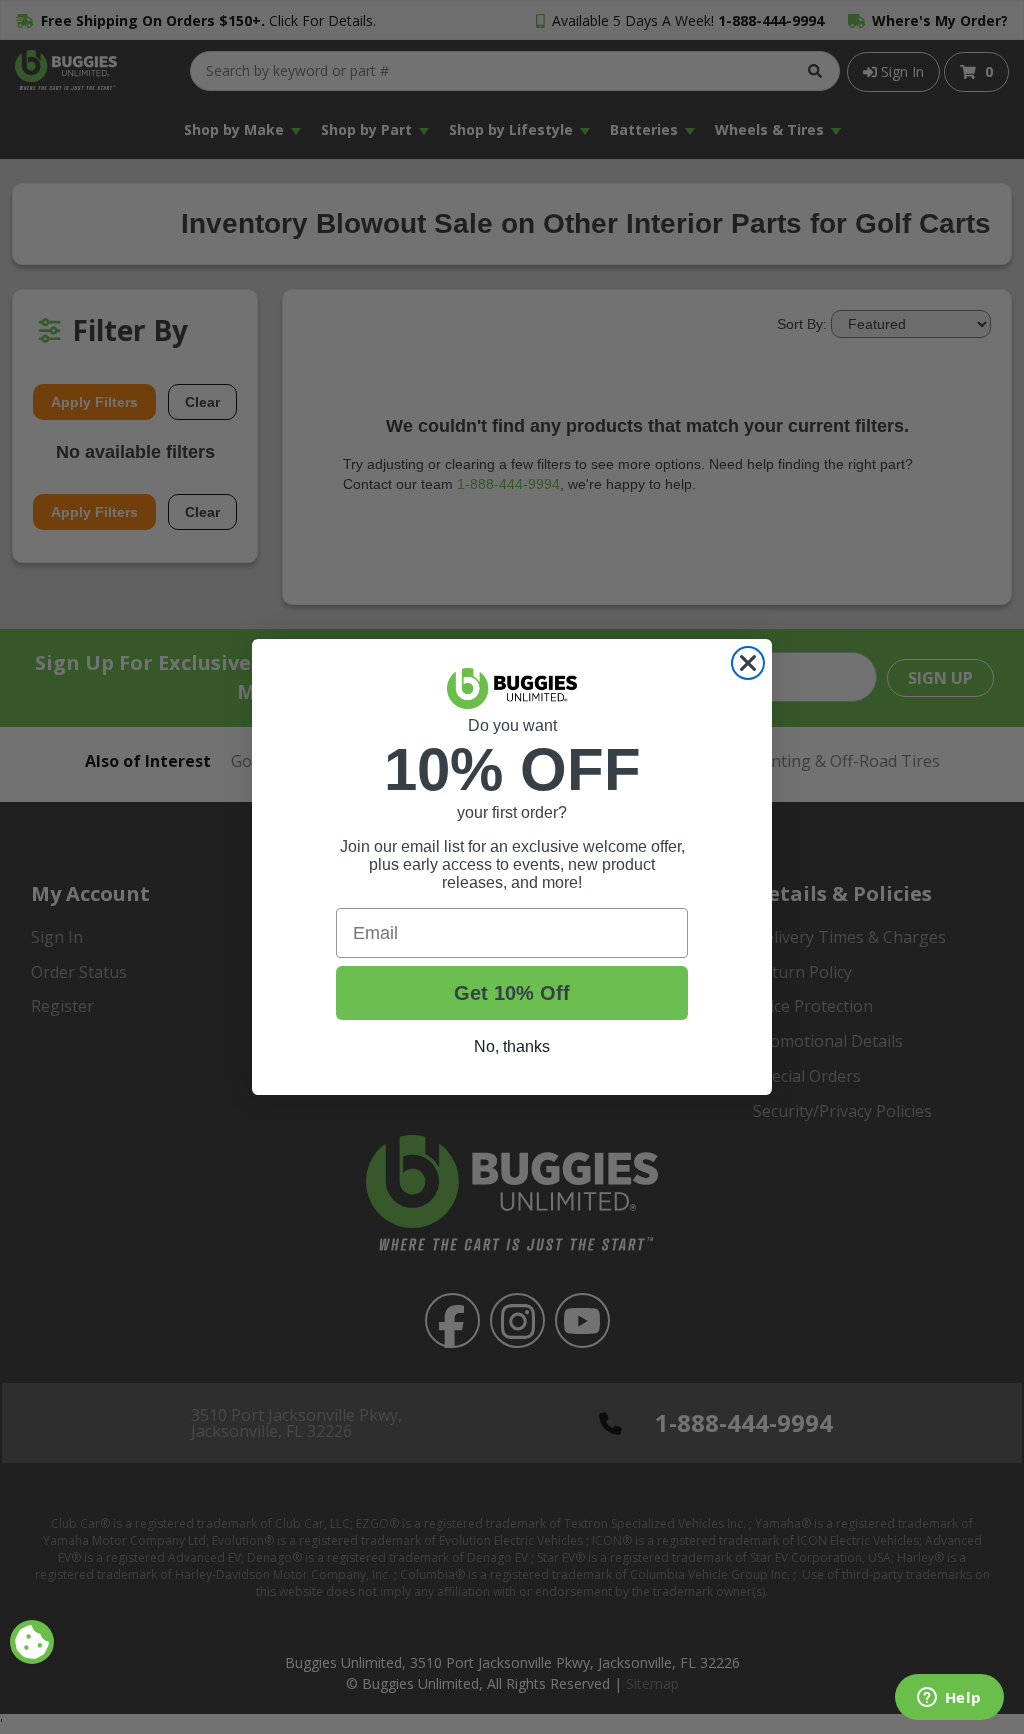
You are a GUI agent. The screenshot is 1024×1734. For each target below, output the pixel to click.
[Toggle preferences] (32, 1642)
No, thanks (512, 1046)
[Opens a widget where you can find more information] (949, 1699)
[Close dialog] (748, 663)
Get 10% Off (512, 993)
